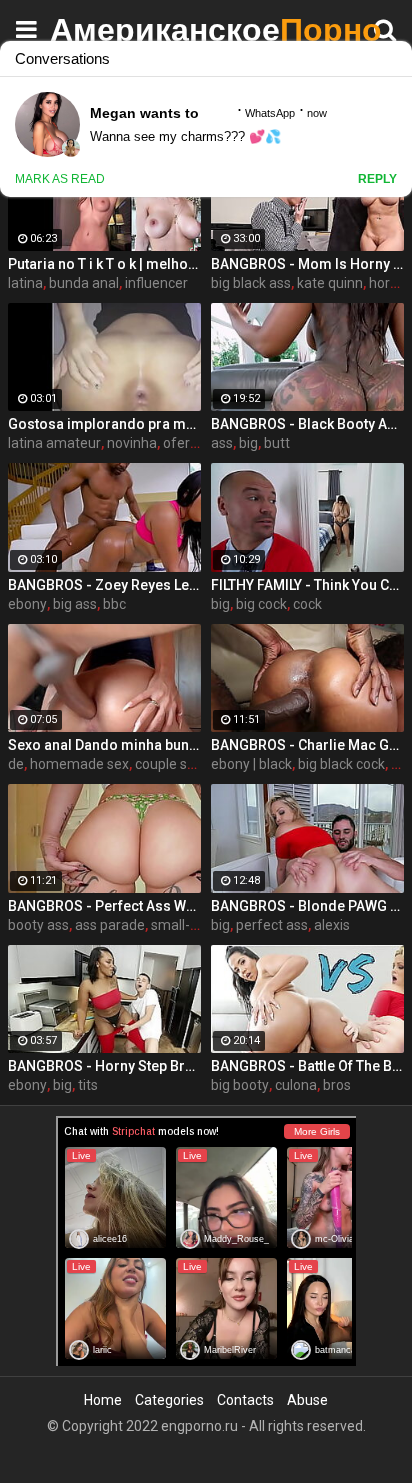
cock (307, 604)
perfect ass (272, 925)
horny (387, 283)
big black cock (341, 764)
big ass (75, 604)
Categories (169, 1400)
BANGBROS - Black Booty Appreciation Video (307, 424)
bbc (114, 604)
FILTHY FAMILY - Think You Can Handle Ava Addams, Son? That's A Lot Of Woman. (307, 585)
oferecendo (200, 443)
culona (296, 1085)
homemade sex (79, 764)
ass (222, 443)
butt (277, 443)
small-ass (181, 925)
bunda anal (84, 283)
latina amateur (54, 443)
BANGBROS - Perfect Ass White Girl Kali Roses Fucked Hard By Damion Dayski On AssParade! (104, 906)
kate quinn (330, 283)
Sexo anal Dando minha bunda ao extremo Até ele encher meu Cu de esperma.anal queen (104, 745)
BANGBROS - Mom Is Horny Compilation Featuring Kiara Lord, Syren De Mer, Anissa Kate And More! (307, 264)
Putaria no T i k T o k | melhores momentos (104, 264)
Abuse (307, 1400)
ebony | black (251, 764)
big (248, 443)
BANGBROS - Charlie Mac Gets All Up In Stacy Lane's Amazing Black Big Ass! (307, 745)
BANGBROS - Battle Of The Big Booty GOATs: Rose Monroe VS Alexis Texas (307, 1066)
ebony (27, 604)
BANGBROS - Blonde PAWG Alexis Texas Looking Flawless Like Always (307, 906)
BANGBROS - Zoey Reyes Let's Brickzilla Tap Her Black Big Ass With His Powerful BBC (104, 585)
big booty (240, 1085)
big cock (261, 604)
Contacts (245, 1400)
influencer (156, 283)
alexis (332, 925)
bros (337, 1085)
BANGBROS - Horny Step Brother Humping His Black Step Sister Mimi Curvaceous (104, 1066)
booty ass (38, 925)
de (16, 764)
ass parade (110, 925)
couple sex (168, 764)
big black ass (251, 283)
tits (88, 1085)
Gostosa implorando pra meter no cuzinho (104, 424)
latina (25, 283)
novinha (132, 443)
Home (103, 1400)
